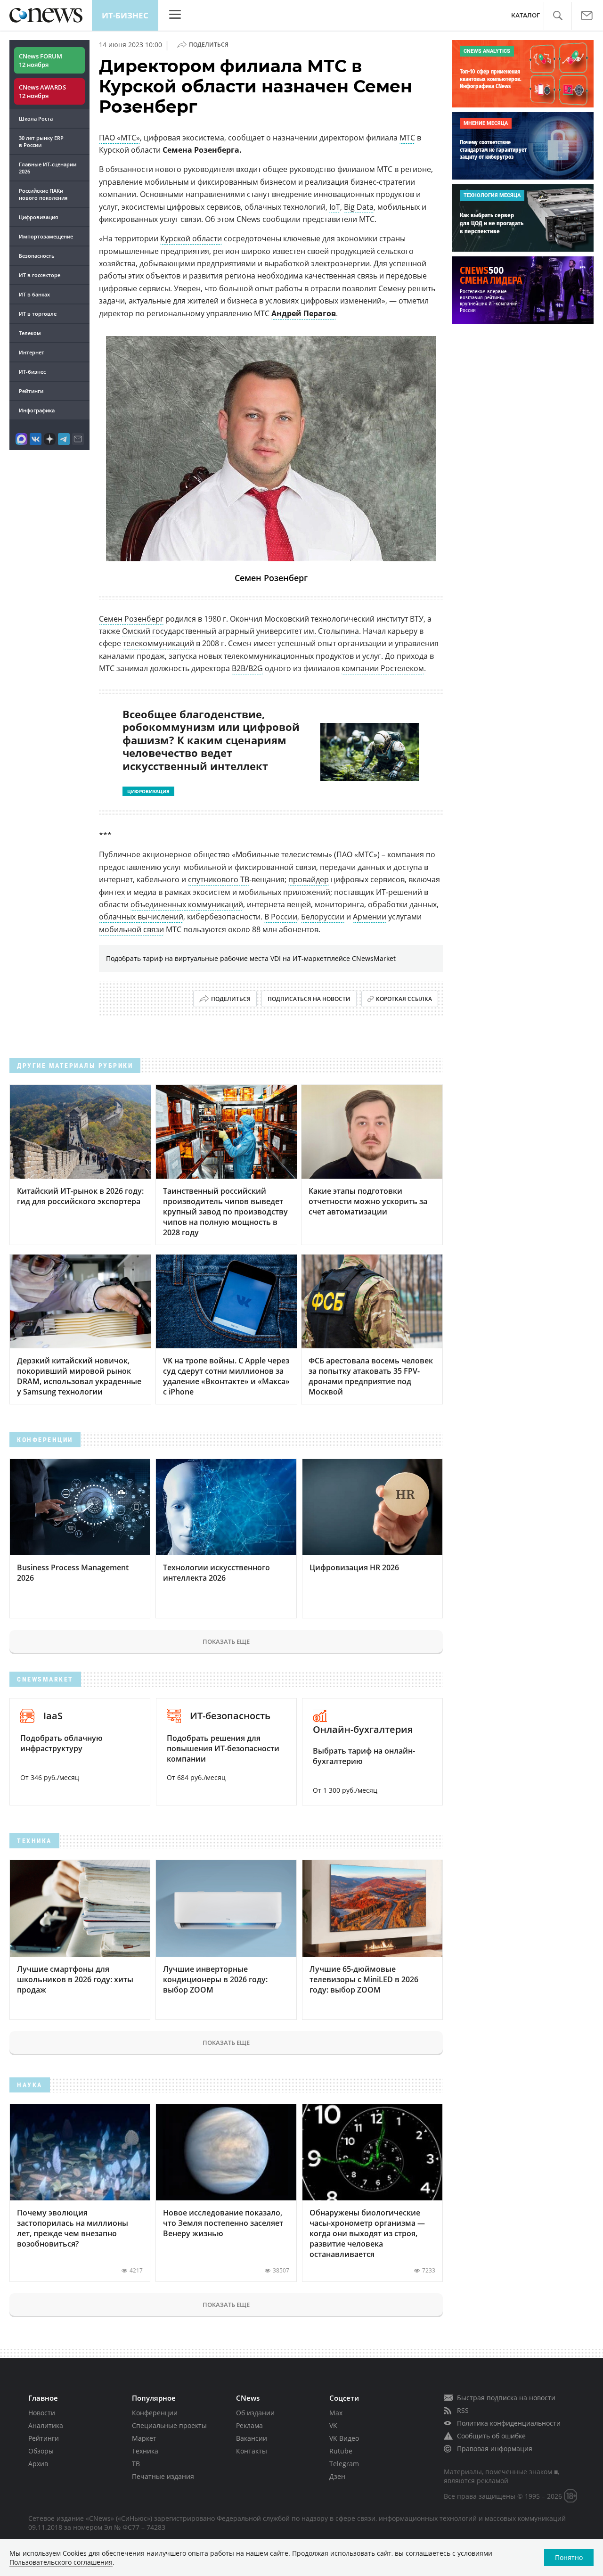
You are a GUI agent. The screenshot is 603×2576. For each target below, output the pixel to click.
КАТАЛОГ (526, 15)
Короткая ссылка (404, 999)
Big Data (359, 207)
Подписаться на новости (309, 999)
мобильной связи (131, 929)
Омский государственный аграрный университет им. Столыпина (240, 631)
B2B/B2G (247, 668)
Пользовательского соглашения (61, 2562)
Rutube (341, 2451)
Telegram (344, 2464)
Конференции (155, 2413)
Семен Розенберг (131, 619)
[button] (558, 16)
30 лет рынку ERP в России (41, 141)
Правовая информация (495, 2449)
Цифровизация (38, 217)
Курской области (191, 238)
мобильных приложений (285, 892)
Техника (145, 2451)
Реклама (249, 2425)
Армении (370, 917)
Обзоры (41, 2451)
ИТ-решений (399, 892)
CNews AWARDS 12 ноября (42, 91)
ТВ (136, 2464)
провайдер (309, 879)
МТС (407, 138)
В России (281, 917)
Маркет (144, 2438)
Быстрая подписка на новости (506, 2398)
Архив (38, 2464)
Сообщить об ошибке (491, 2436)
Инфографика (37, 410)
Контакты (252, 2451)
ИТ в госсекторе (40, 275)
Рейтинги (31, 391)
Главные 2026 (48, 168)
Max (336, 2413)
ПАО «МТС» (119, 138)
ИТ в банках (34, 294)
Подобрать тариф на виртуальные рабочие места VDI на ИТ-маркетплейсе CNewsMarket (251, 958)
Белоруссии (323, 917)
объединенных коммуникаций (187, 904)
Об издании (255, 2413)
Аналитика (46, 2425)
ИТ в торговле (38, 314)
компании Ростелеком (383, 668)
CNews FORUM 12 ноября (41, 60)
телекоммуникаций (159, 643)
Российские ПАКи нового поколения (43, 194)
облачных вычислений (141, 917)
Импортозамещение (46, 236)
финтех (112, 892)
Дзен (337, 2476)
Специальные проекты (169, 2425)
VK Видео (344, 2438)
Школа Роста (36, 119)
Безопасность (37, 256)
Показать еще (226, 1641)
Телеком (30, 333)
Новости (42, 2413)
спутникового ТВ (219, 879)
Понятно (569, 2557)
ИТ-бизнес (125, 15)
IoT (335, 207)
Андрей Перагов (304, 313)
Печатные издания (163, 2476)
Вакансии (252, 2438)
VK (333, 2425)
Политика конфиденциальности (509, 2423)
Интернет (32, 352)
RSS (463, 2410)
